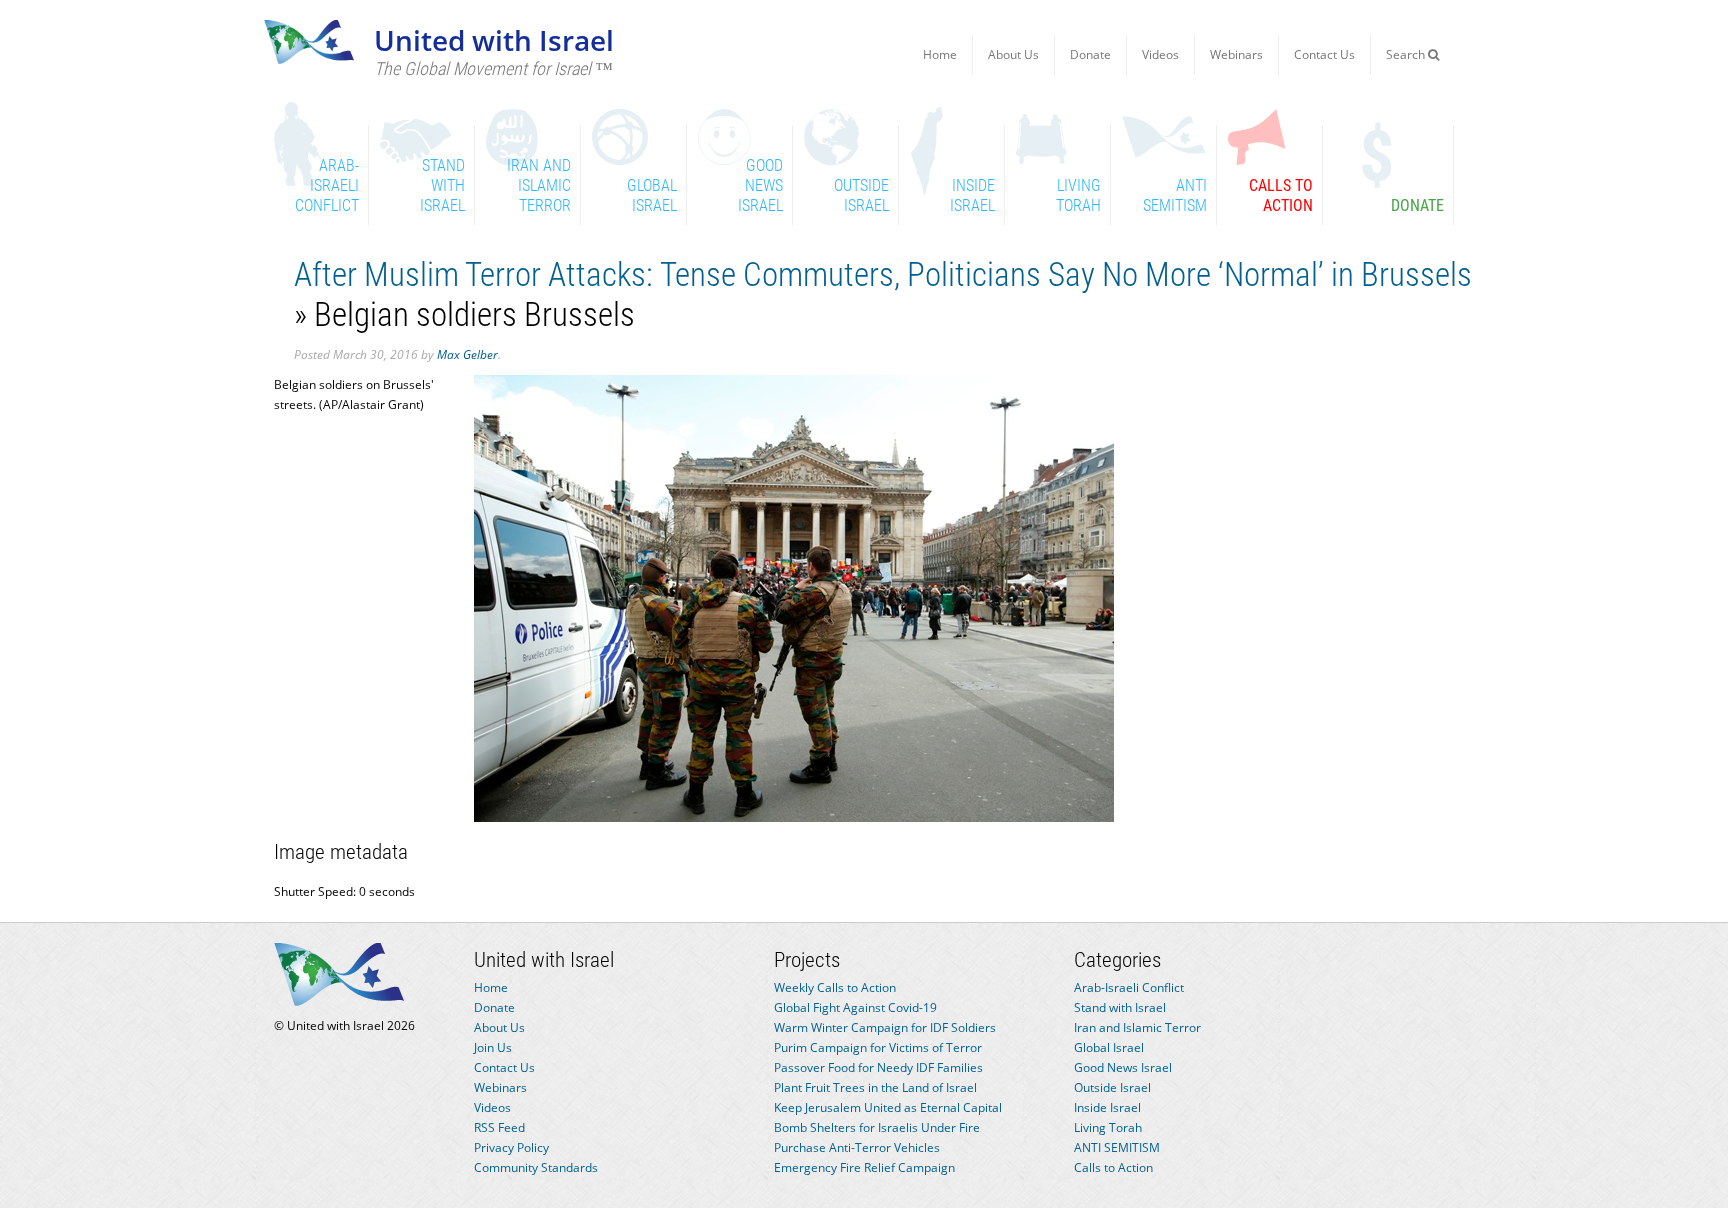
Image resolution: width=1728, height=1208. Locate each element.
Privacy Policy (511, 1147)
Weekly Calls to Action (835, 987)
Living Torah (1108, 1127)
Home (940, 54)
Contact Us (1324, 54)
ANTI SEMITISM (1117, 1147)
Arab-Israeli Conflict (1129, 987)
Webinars (1236, 54)
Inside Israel (1107, 1107)
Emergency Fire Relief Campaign (864, 1167)
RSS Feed (499, 1127)
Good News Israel (1123, 1067)
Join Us (493, 1047)
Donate (1090, 54)
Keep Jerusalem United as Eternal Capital (888, 1107)
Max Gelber (467, 354)
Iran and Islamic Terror (1137, 1027)
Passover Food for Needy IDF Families (878, 1067)
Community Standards (536, 1167)
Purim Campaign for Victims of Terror (878, 1047)
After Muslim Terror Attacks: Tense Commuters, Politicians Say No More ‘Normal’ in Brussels (883, 274)
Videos (1160, 54)
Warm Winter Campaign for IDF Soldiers (885, 1027)
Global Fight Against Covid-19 (855, 1007)
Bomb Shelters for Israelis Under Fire (877, 1127)
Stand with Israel (1120, 1007)
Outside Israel (1112, 1087)
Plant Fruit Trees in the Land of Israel (875, 1087)
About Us (1013, 54)
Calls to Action (1113, 1167)
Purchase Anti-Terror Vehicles (857, 1147)
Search (1407, 54)
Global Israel (1109, 1047)
